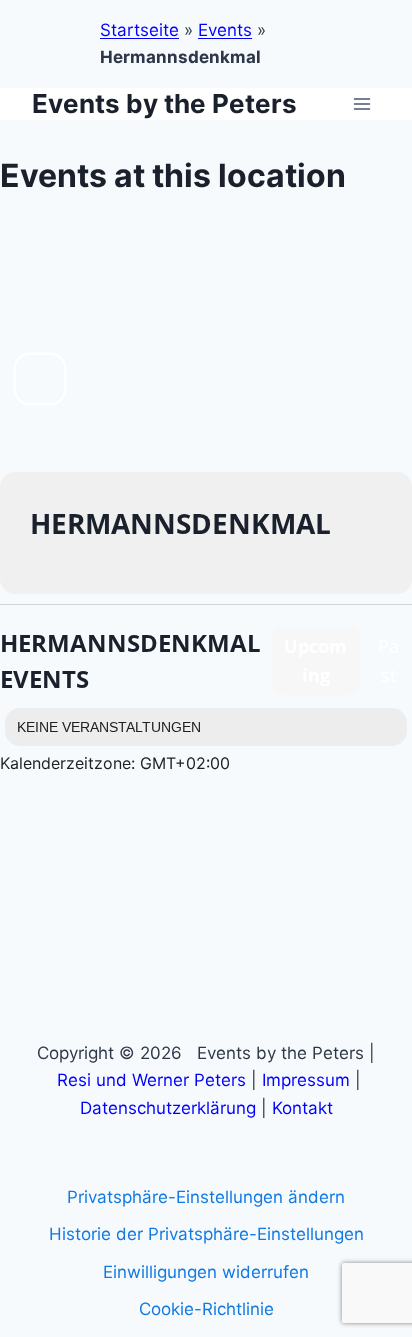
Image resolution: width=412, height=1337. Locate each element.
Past (388, 660)
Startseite (139, 30)
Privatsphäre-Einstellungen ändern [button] (206, 1197)
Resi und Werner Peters (151, 1080)
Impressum (306, 1080)
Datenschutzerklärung (168, 1108)
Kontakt (302, 1108)
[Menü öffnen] (361, 103)
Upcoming (315, 660)
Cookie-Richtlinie (206, 1309)
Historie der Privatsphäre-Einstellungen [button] (206, 1234)
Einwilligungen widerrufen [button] (206, 1272)
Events (225, 30)
